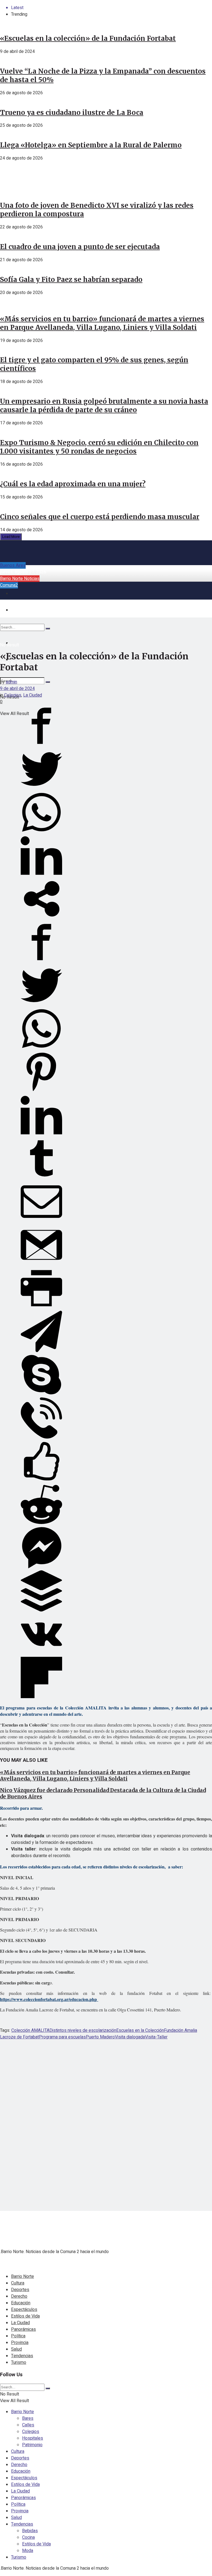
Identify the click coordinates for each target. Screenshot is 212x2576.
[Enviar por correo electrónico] (41, 1221)
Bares (28, 2418)
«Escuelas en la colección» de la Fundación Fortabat (88, 38)
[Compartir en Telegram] (41, 1351)
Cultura (18, 2283)
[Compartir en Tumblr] (41, 1178)
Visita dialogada (130, 2037)
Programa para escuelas (62, 2037)
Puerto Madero (100, 2037)
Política (18, 2336)
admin (11, 682)
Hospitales (33, 2438)
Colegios (13, 695)
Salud (16, 2349)
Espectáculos (24, 2310)
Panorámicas (23, 2329)
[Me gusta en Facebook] (41, 1480)
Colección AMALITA (30, 2030)
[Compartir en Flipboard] (41, 1697)
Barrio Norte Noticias (20, 579)
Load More (11, 537)
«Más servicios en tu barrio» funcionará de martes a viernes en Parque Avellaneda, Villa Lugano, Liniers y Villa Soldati (102, 323)
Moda (28, 2551)
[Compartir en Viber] (41, 1437)
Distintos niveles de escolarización (83, 2030)
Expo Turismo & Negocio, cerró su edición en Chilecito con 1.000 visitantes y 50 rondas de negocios (99, 447)
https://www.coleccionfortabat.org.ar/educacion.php (49, 1999)
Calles (28, 2425)
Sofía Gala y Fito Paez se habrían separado (71, 280)
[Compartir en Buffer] (41, 1610)
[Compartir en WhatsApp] (41, 832)
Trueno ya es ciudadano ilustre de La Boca (72, 113)
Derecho (19, 2296)
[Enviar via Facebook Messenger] (41, 1567)
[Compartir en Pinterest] (41, 1091)
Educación (21, 2303)
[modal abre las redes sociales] (41, 918)
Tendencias (22, 2356)
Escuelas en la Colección (140, 2030)
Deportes (20, 2290)
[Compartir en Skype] (41, 1394)
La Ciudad (33, 695)
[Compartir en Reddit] (41, 1524)
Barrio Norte (22, 2276)
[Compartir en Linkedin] (41, 875)
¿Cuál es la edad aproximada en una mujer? (73, 484)
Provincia (20, 2343)
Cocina (28, 2537)
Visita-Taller (156, 2037)
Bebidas (30, 2531)
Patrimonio (32, 2445)
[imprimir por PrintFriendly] (41, 1307)
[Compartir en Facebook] (41, 745)
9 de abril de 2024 (17, 689)
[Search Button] (48, 682)
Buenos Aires (13, 565)
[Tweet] (41, 788)
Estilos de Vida (25, 2316)
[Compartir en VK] (41, 1654)
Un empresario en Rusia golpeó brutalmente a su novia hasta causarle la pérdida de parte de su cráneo (104, 406)
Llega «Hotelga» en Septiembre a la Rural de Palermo (91, 145)
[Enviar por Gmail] (41, 1264)
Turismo (19, 2362)
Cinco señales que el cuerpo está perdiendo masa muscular (100, 517)
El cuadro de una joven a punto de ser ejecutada (80, 247)
